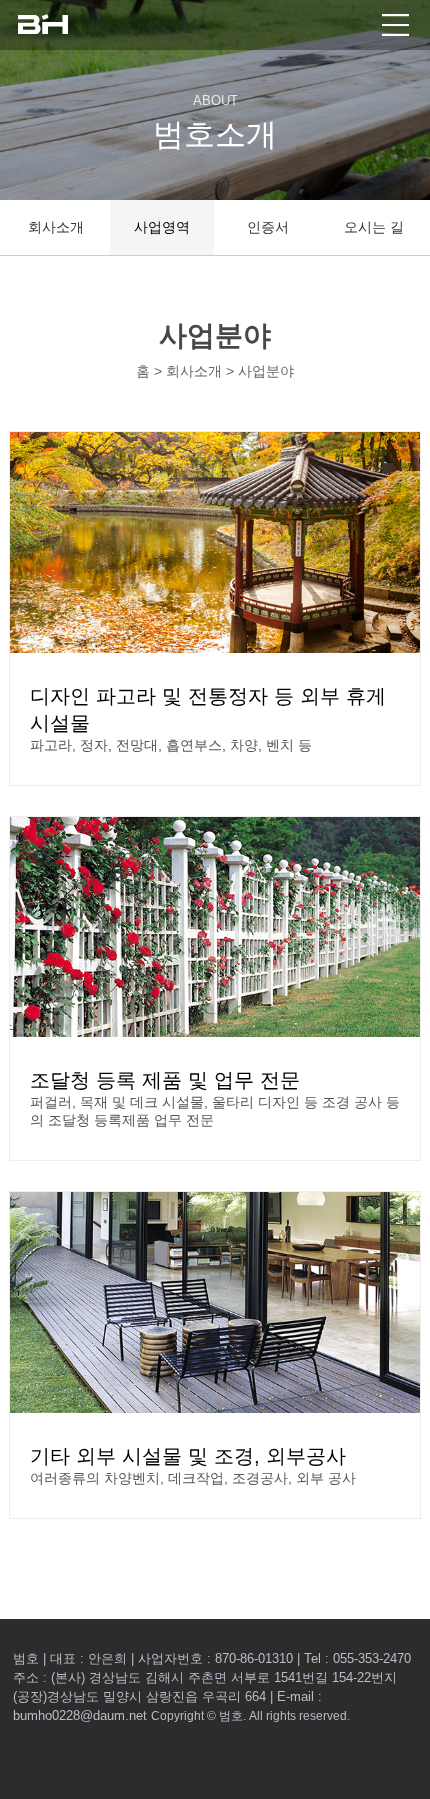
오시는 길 (374, 227)
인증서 (268, 227)
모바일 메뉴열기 (395, 25)
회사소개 (56, 227)
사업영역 (162, 227)
